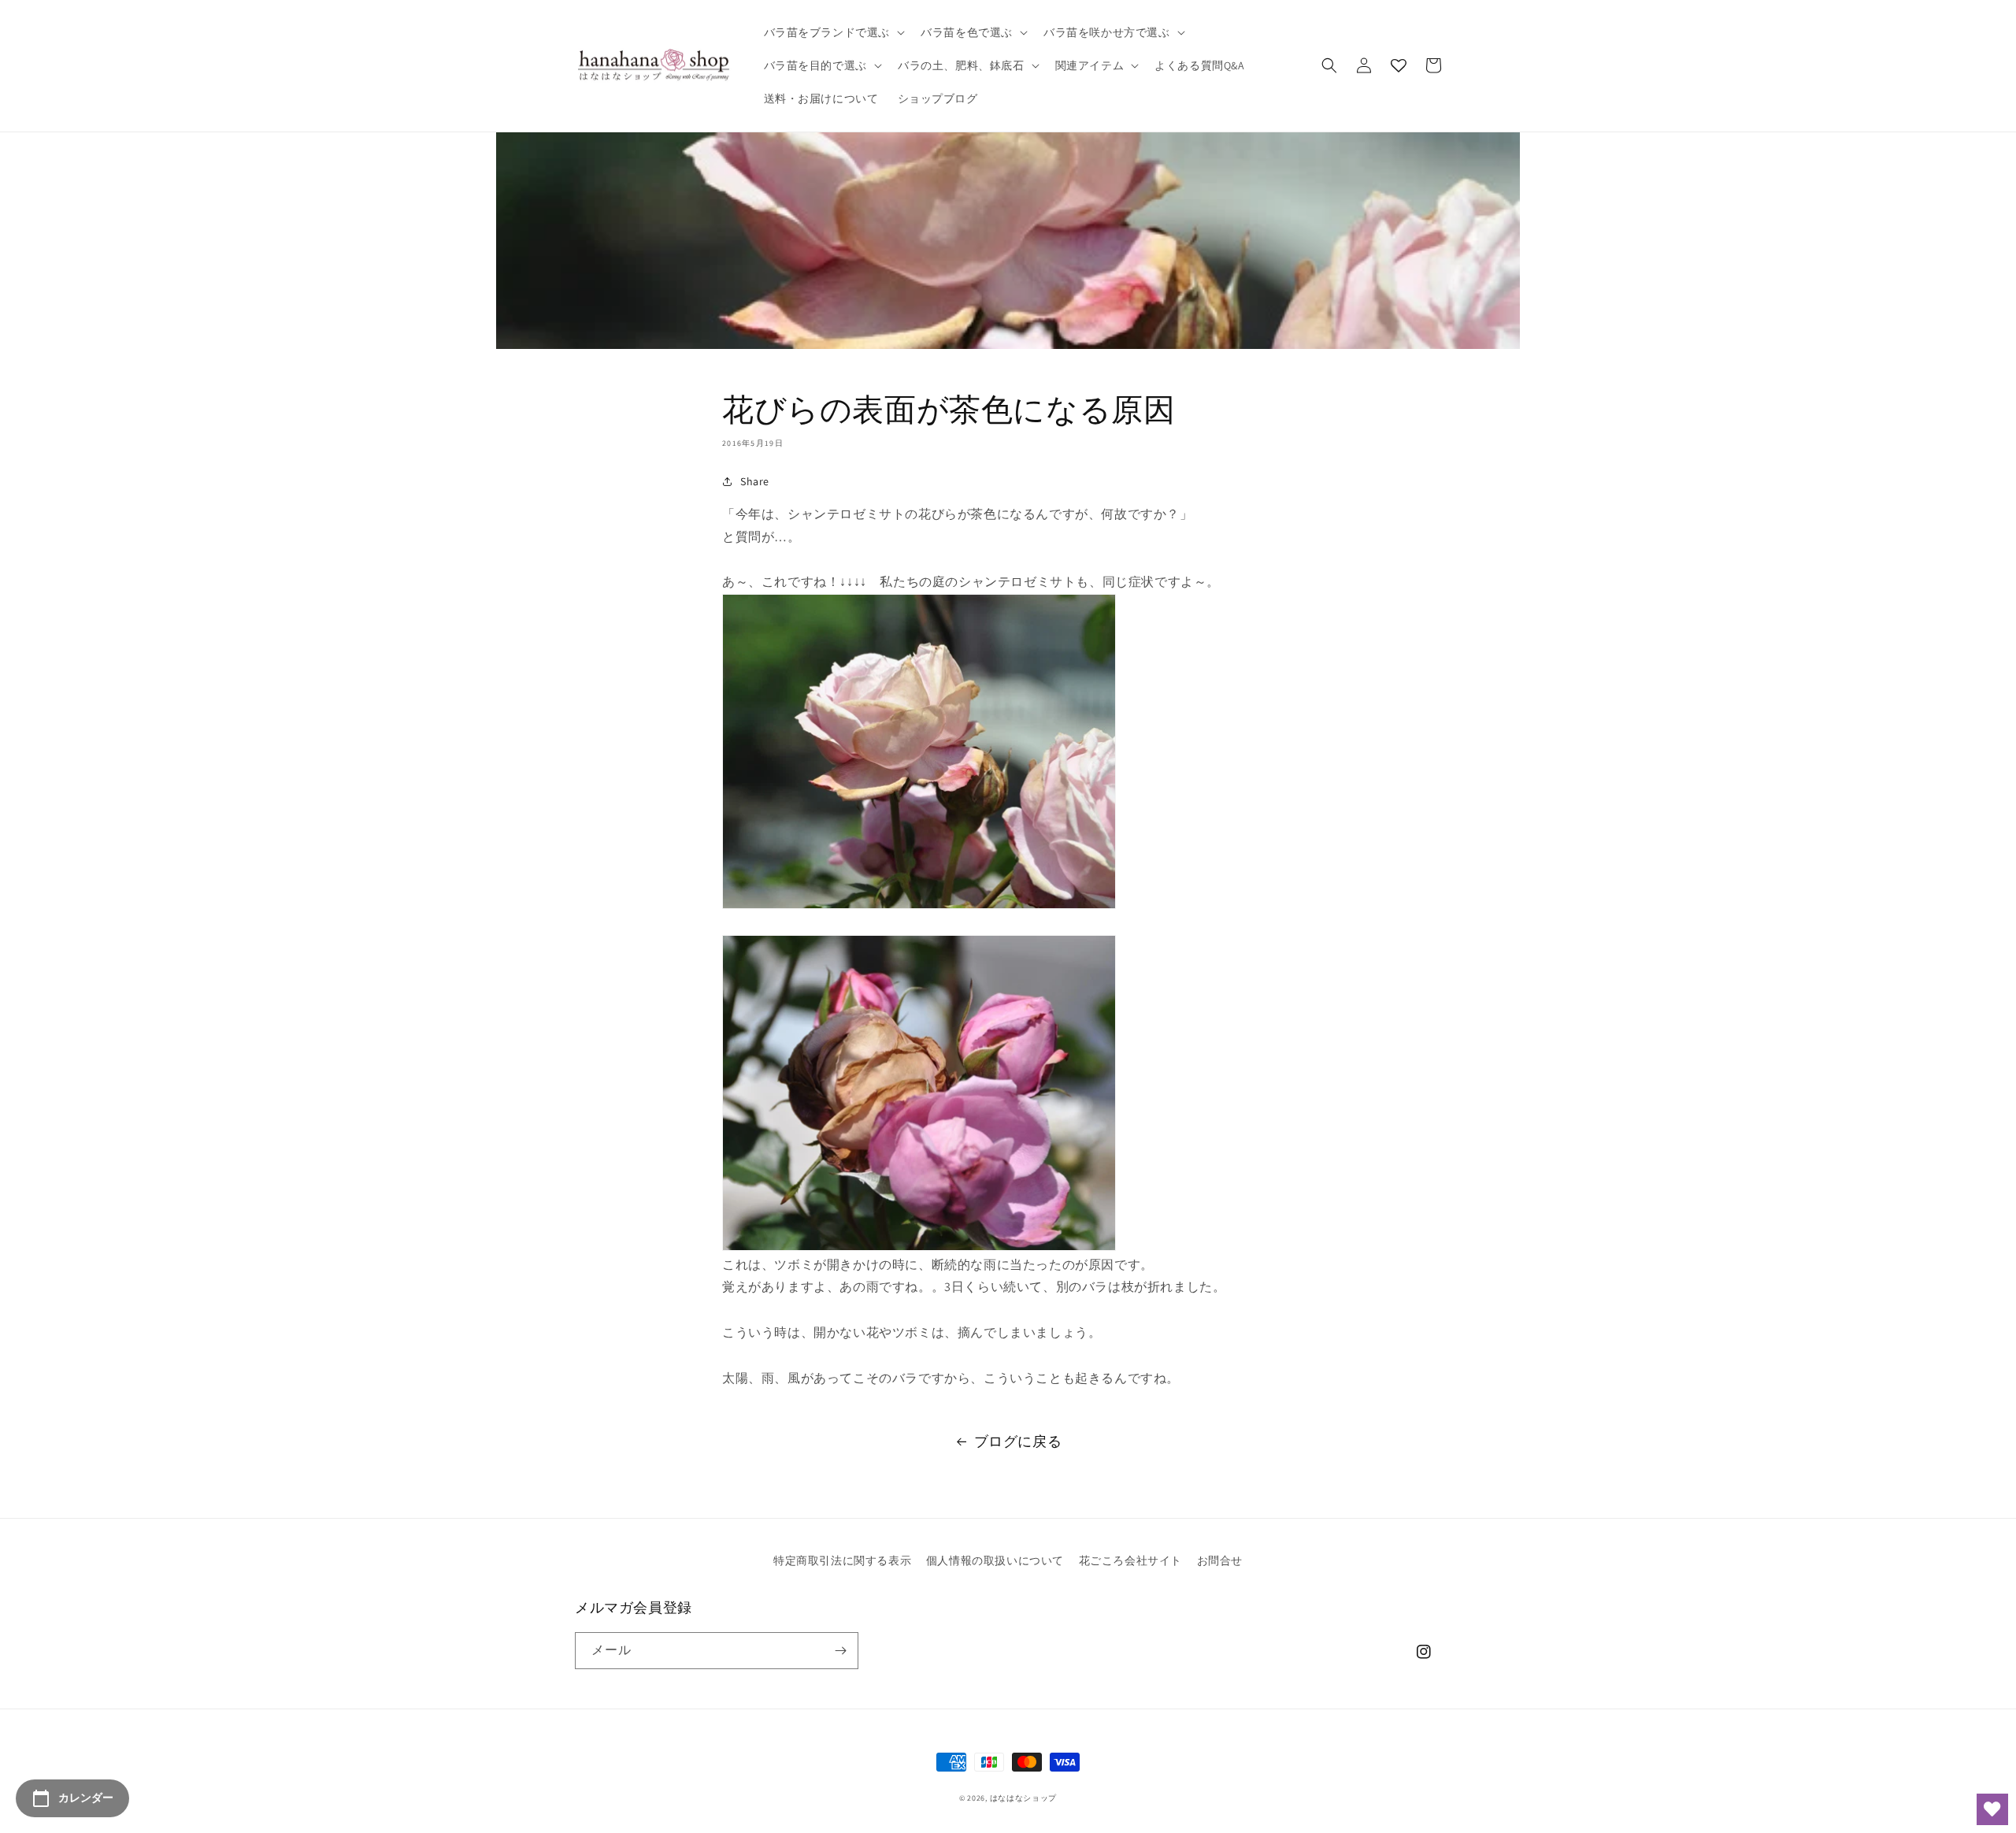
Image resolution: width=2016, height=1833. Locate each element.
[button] (833, 32)
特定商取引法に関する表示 (842, 1560)
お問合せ (1220, 1560)
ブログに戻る (1018, 1441)
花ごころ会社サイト (1130, 1560)
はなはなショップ (1024, 1798)
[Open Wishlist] (1992, 1809)
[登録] (840, 1651)
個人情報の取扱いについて (995, 1560)
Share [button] (755, 481)
